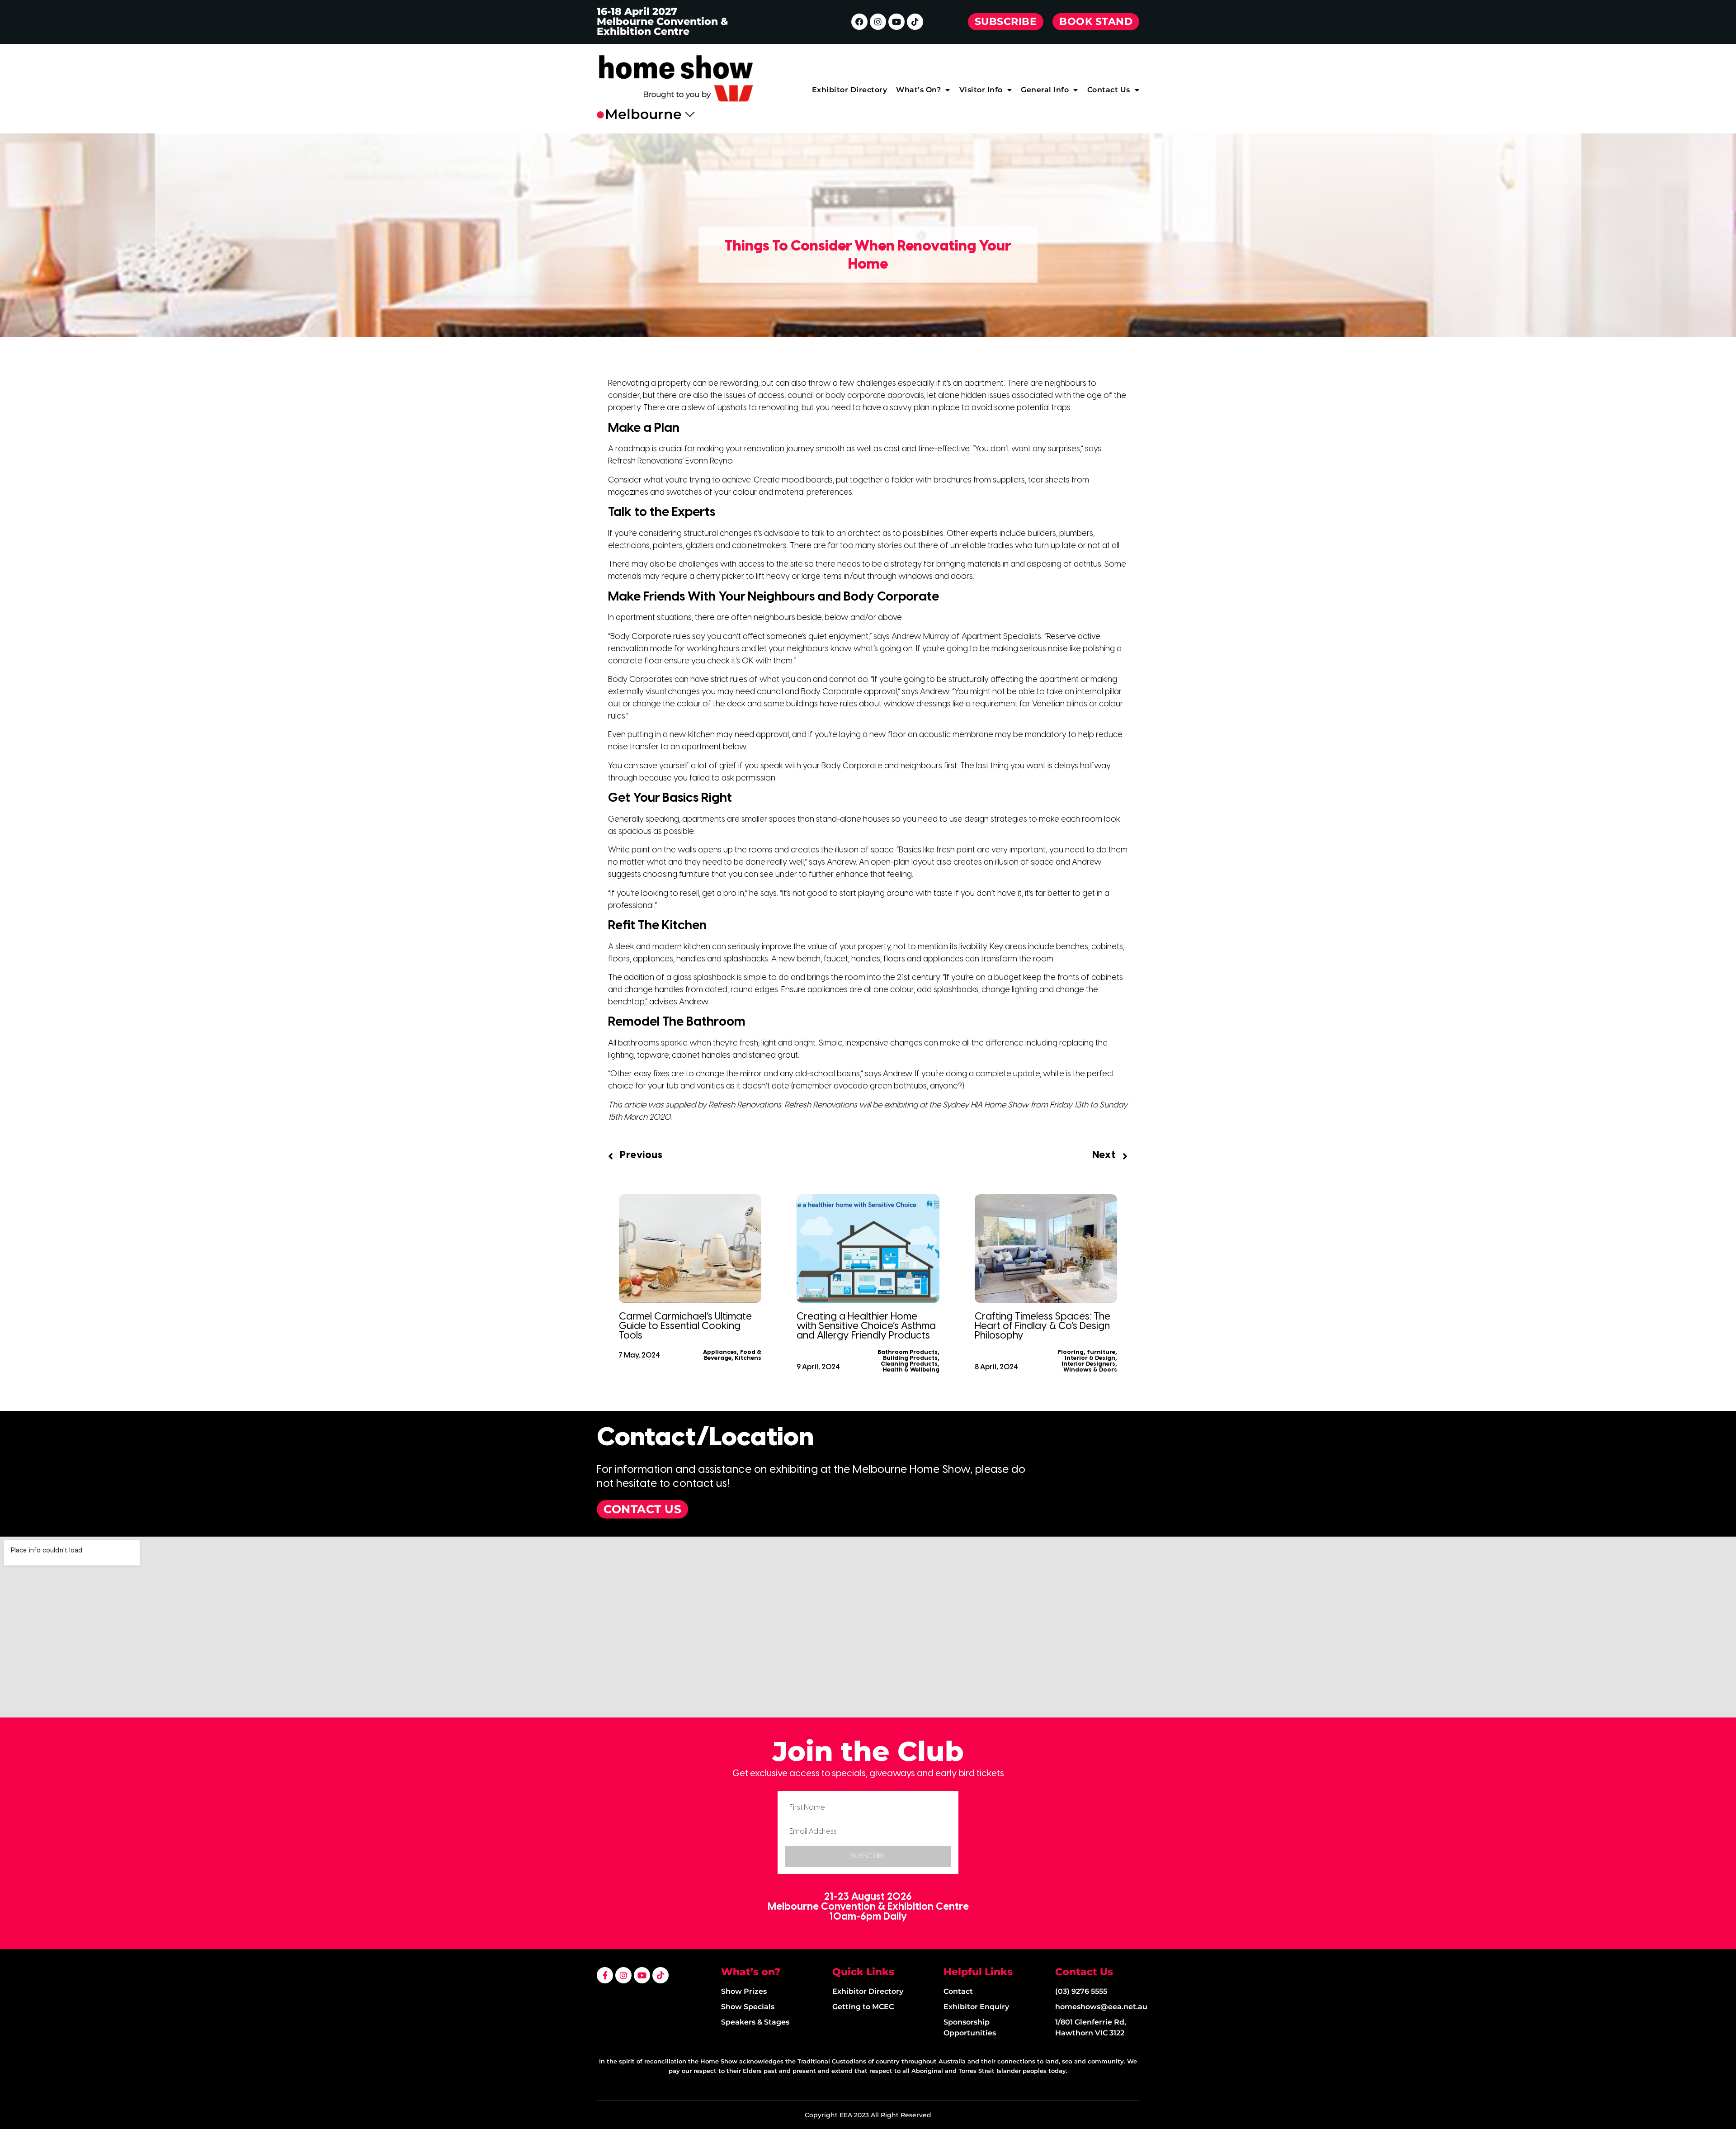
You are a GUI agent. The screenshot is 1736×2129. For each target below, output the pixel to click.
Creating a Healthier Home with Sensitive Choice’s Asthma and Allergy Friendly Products (866, 1326)
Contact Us (1109, 90)
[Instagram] (878, 22)
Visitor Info (981, 90)
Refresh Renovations (745, 1105)
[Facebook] (859, 22)
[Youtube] (896, 22)
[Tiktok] (915, 22)
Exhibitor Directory (850, 90)
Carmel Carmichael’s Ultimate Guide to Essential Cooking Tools (685, 1326)
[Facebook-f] (605, 1975)
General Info (1045, 90)
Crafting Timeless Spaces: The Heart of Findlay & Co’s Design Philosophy (1043, 1326)
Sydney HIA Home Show (986, 1105)
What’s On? (918, 90)
